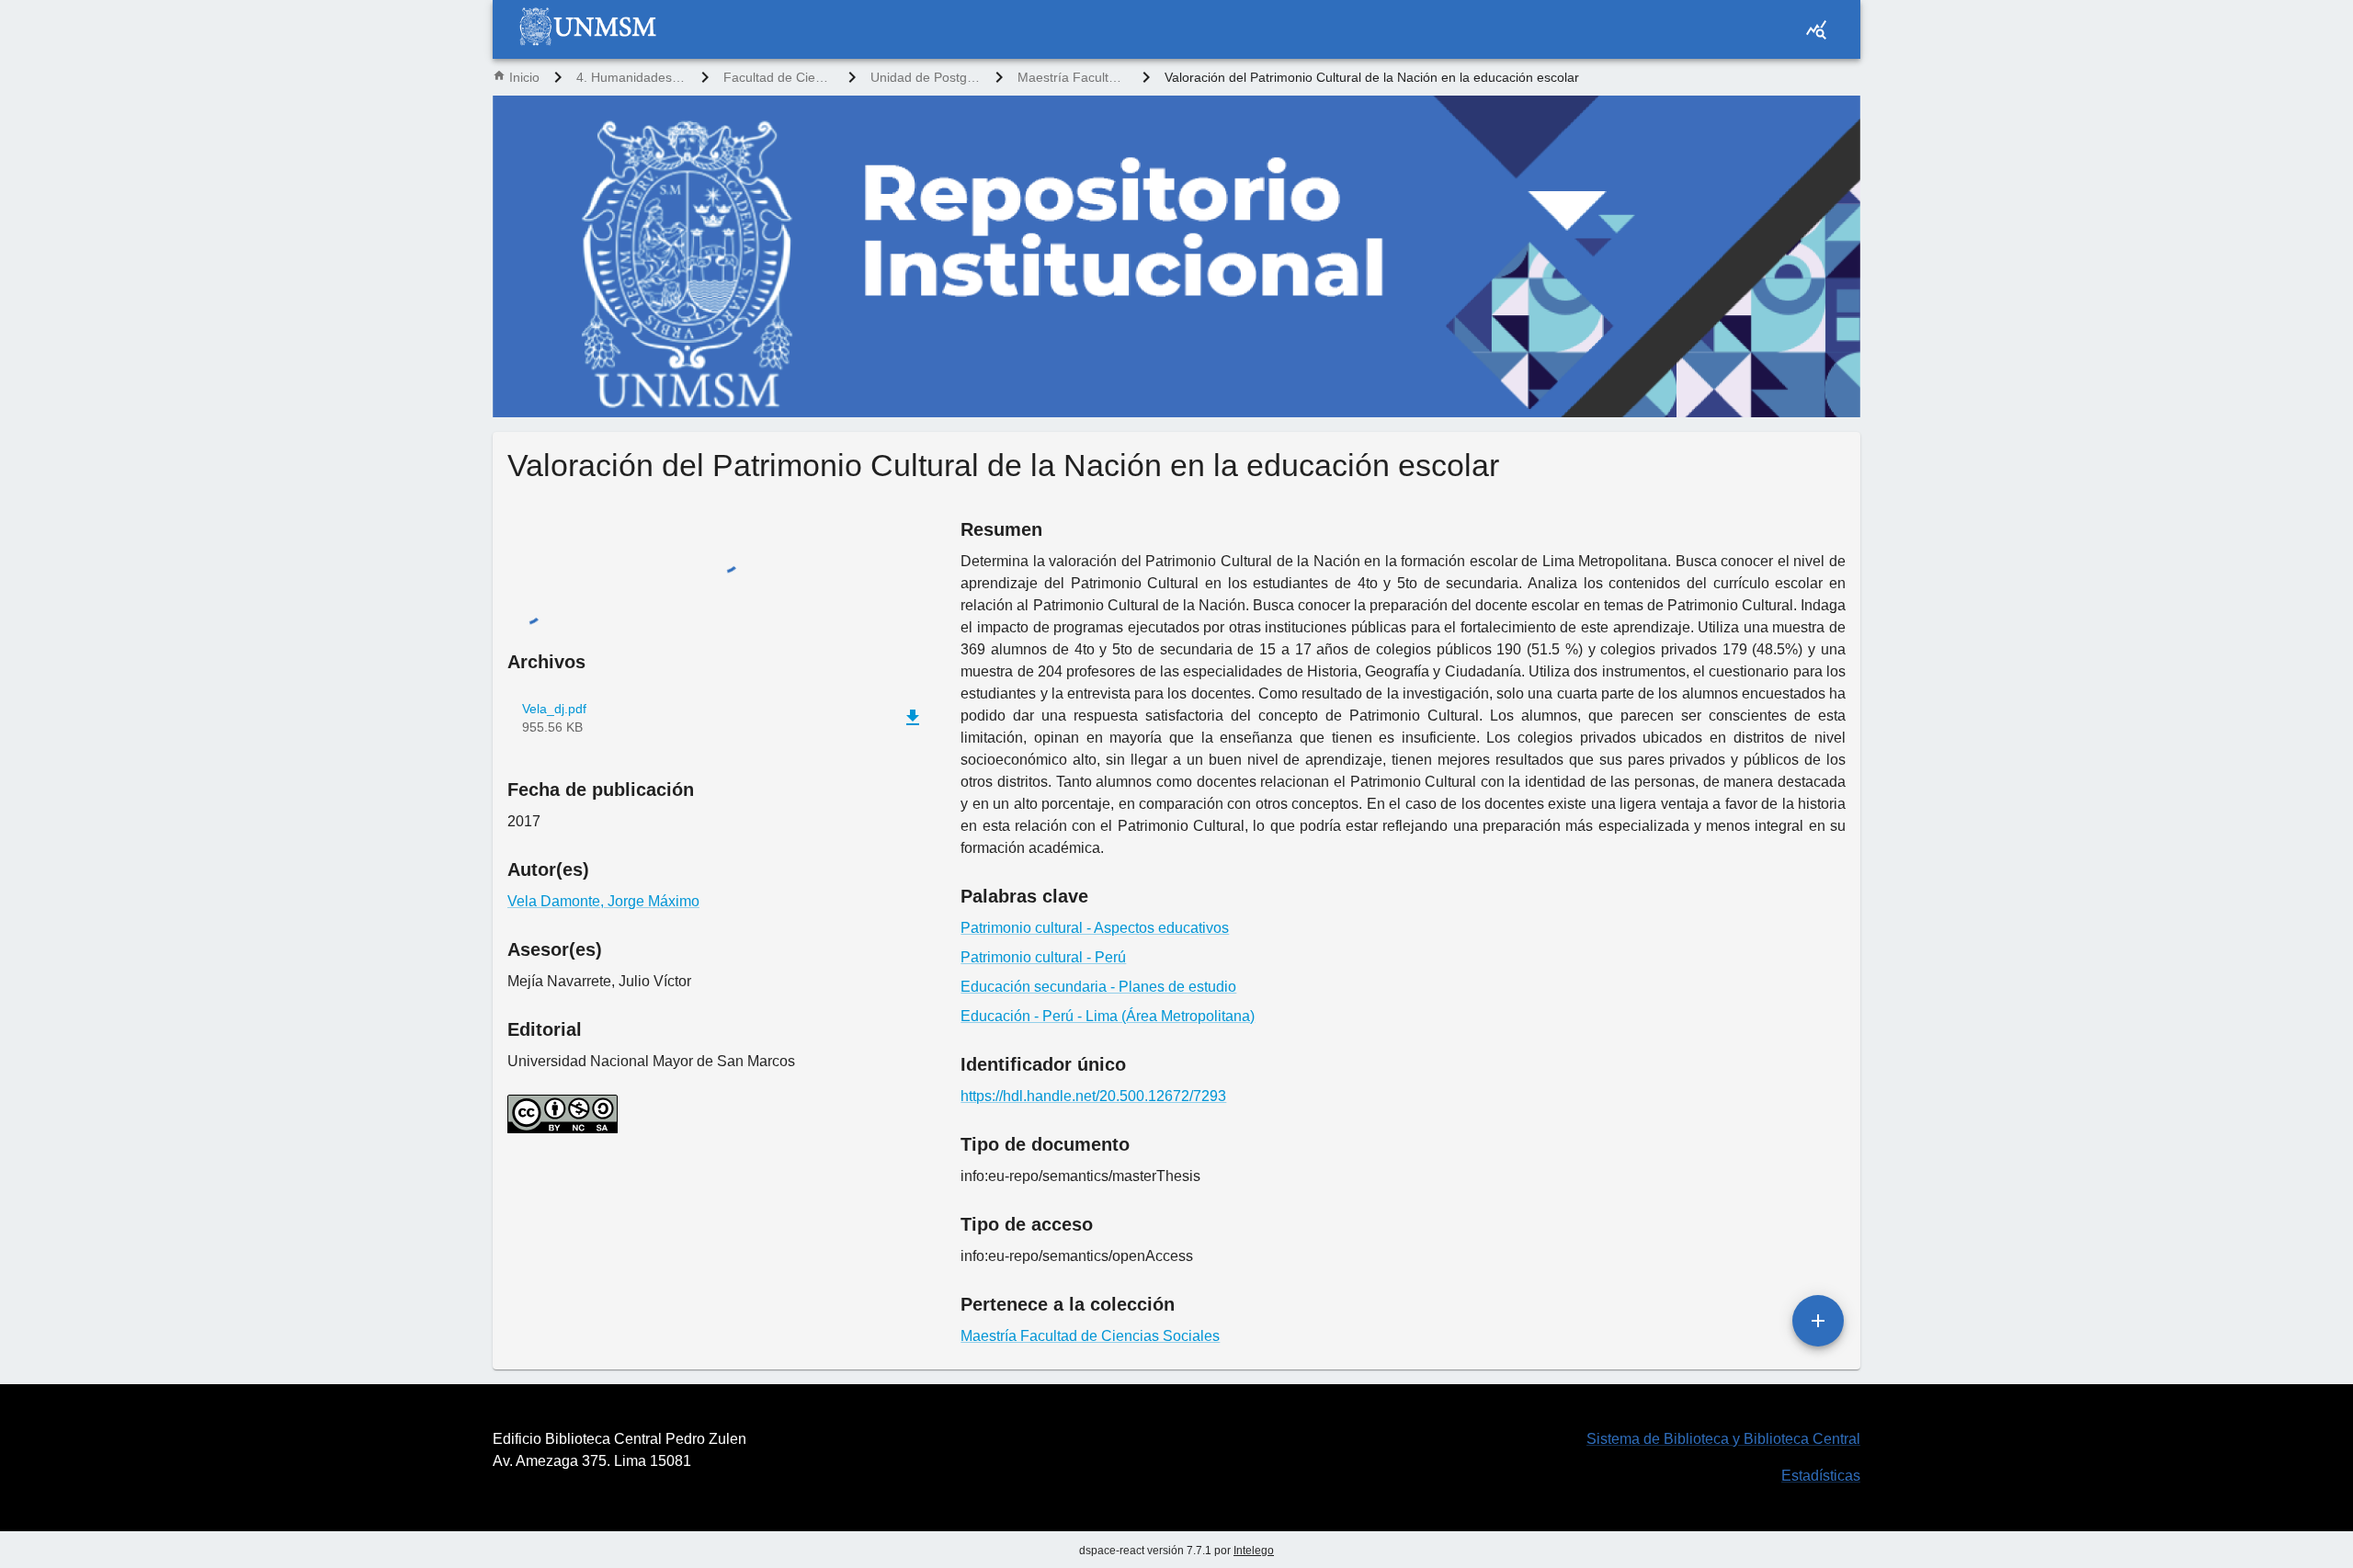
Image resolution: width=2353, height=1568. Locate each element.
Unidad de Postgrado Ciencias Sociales (926, 77)
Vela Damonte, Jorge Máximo (603, 1512)
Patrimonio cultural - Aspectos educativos (1095, 928)
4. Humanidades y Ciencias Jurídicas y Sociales (631, 77)
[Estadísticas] (1816, 29)
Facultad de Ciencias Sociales (779, 77)
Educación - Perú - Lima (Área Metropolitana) (1108, 1016)
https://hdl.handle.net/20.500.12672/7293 (1093, 1096)
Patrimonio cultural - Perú (1043, 957)
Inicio (524, 77)
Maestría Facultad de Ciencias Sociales (1073, 77)
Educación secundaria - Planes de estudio (1098, 987)
